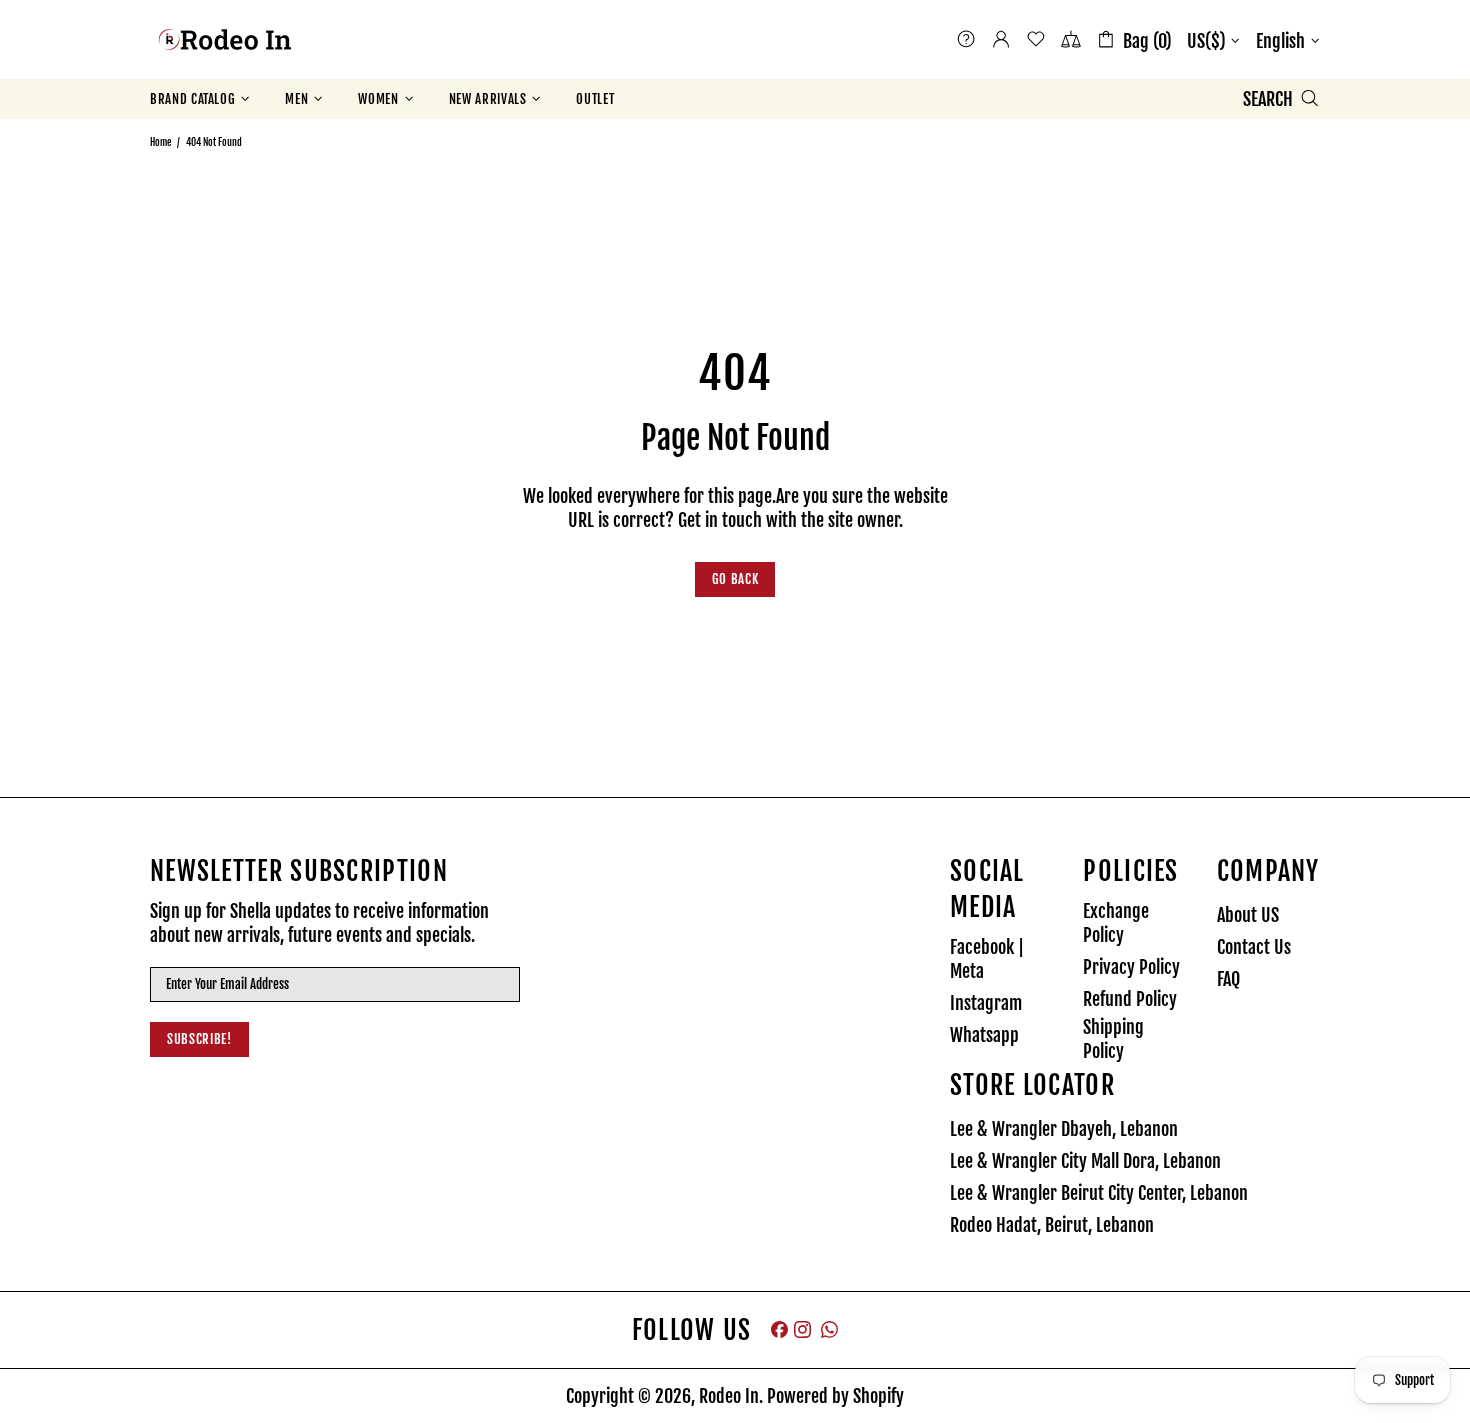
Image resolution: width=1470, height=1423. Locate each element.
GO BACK (735, 579)
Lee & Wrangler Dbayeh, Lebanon (1064, 1129)
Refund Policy (1130, 999)
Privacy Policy (1131, 967)
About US (1248, 915)
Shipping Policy (1113, 1039)
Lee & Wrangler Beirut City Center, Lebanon (1099, 1193)
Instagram (986, 1003)
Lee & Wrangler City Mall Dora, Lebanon (1085, 1161)
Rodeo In (225, 39)
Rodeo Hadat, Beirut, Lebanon (1052, 1225)
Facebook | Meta (987, 959)
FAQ (1228, 979)
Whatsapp (984, 1035)
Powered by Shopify (835, 1396)
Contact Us (1254, 947)
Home (160, 142)
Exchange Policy (1116, 923)
